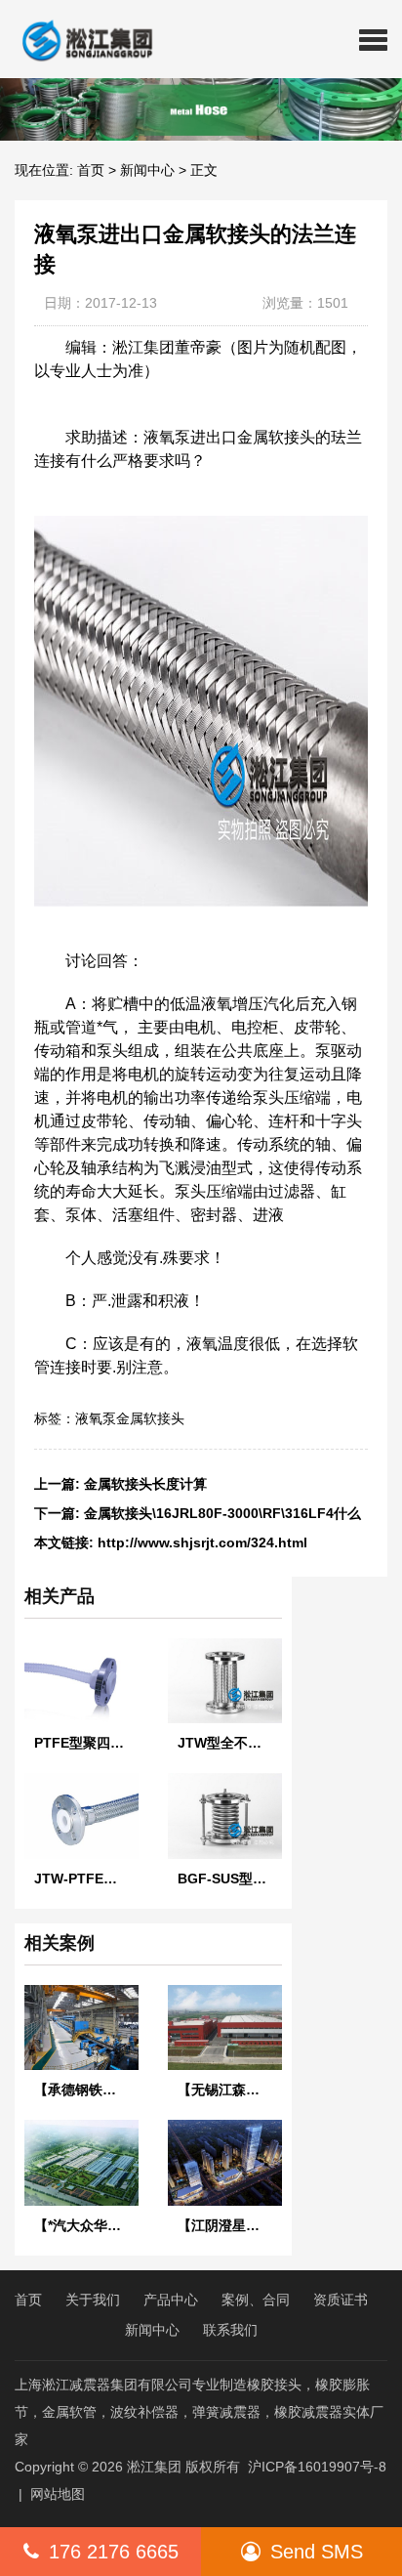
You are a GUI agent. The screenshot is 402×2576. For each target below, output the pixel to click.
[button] (373, 39)
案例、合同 (256, 2300)
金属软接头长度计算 (145, 1484)
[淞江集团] (80, 39)
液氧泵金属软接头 (130, 1418)
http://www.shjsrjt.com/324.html (202, 1542)
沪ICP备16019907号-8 (317, 2467)
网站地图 (58, 2494)
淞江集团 (154, 2467)
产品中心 (171, 2300)
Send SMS (317, 2552)
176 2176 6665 (114, 2552)
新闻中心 (147, 170)
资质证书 (341, 2300)
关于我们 (93, 2300)
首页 (91, 170)
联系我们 (230, 2330)
